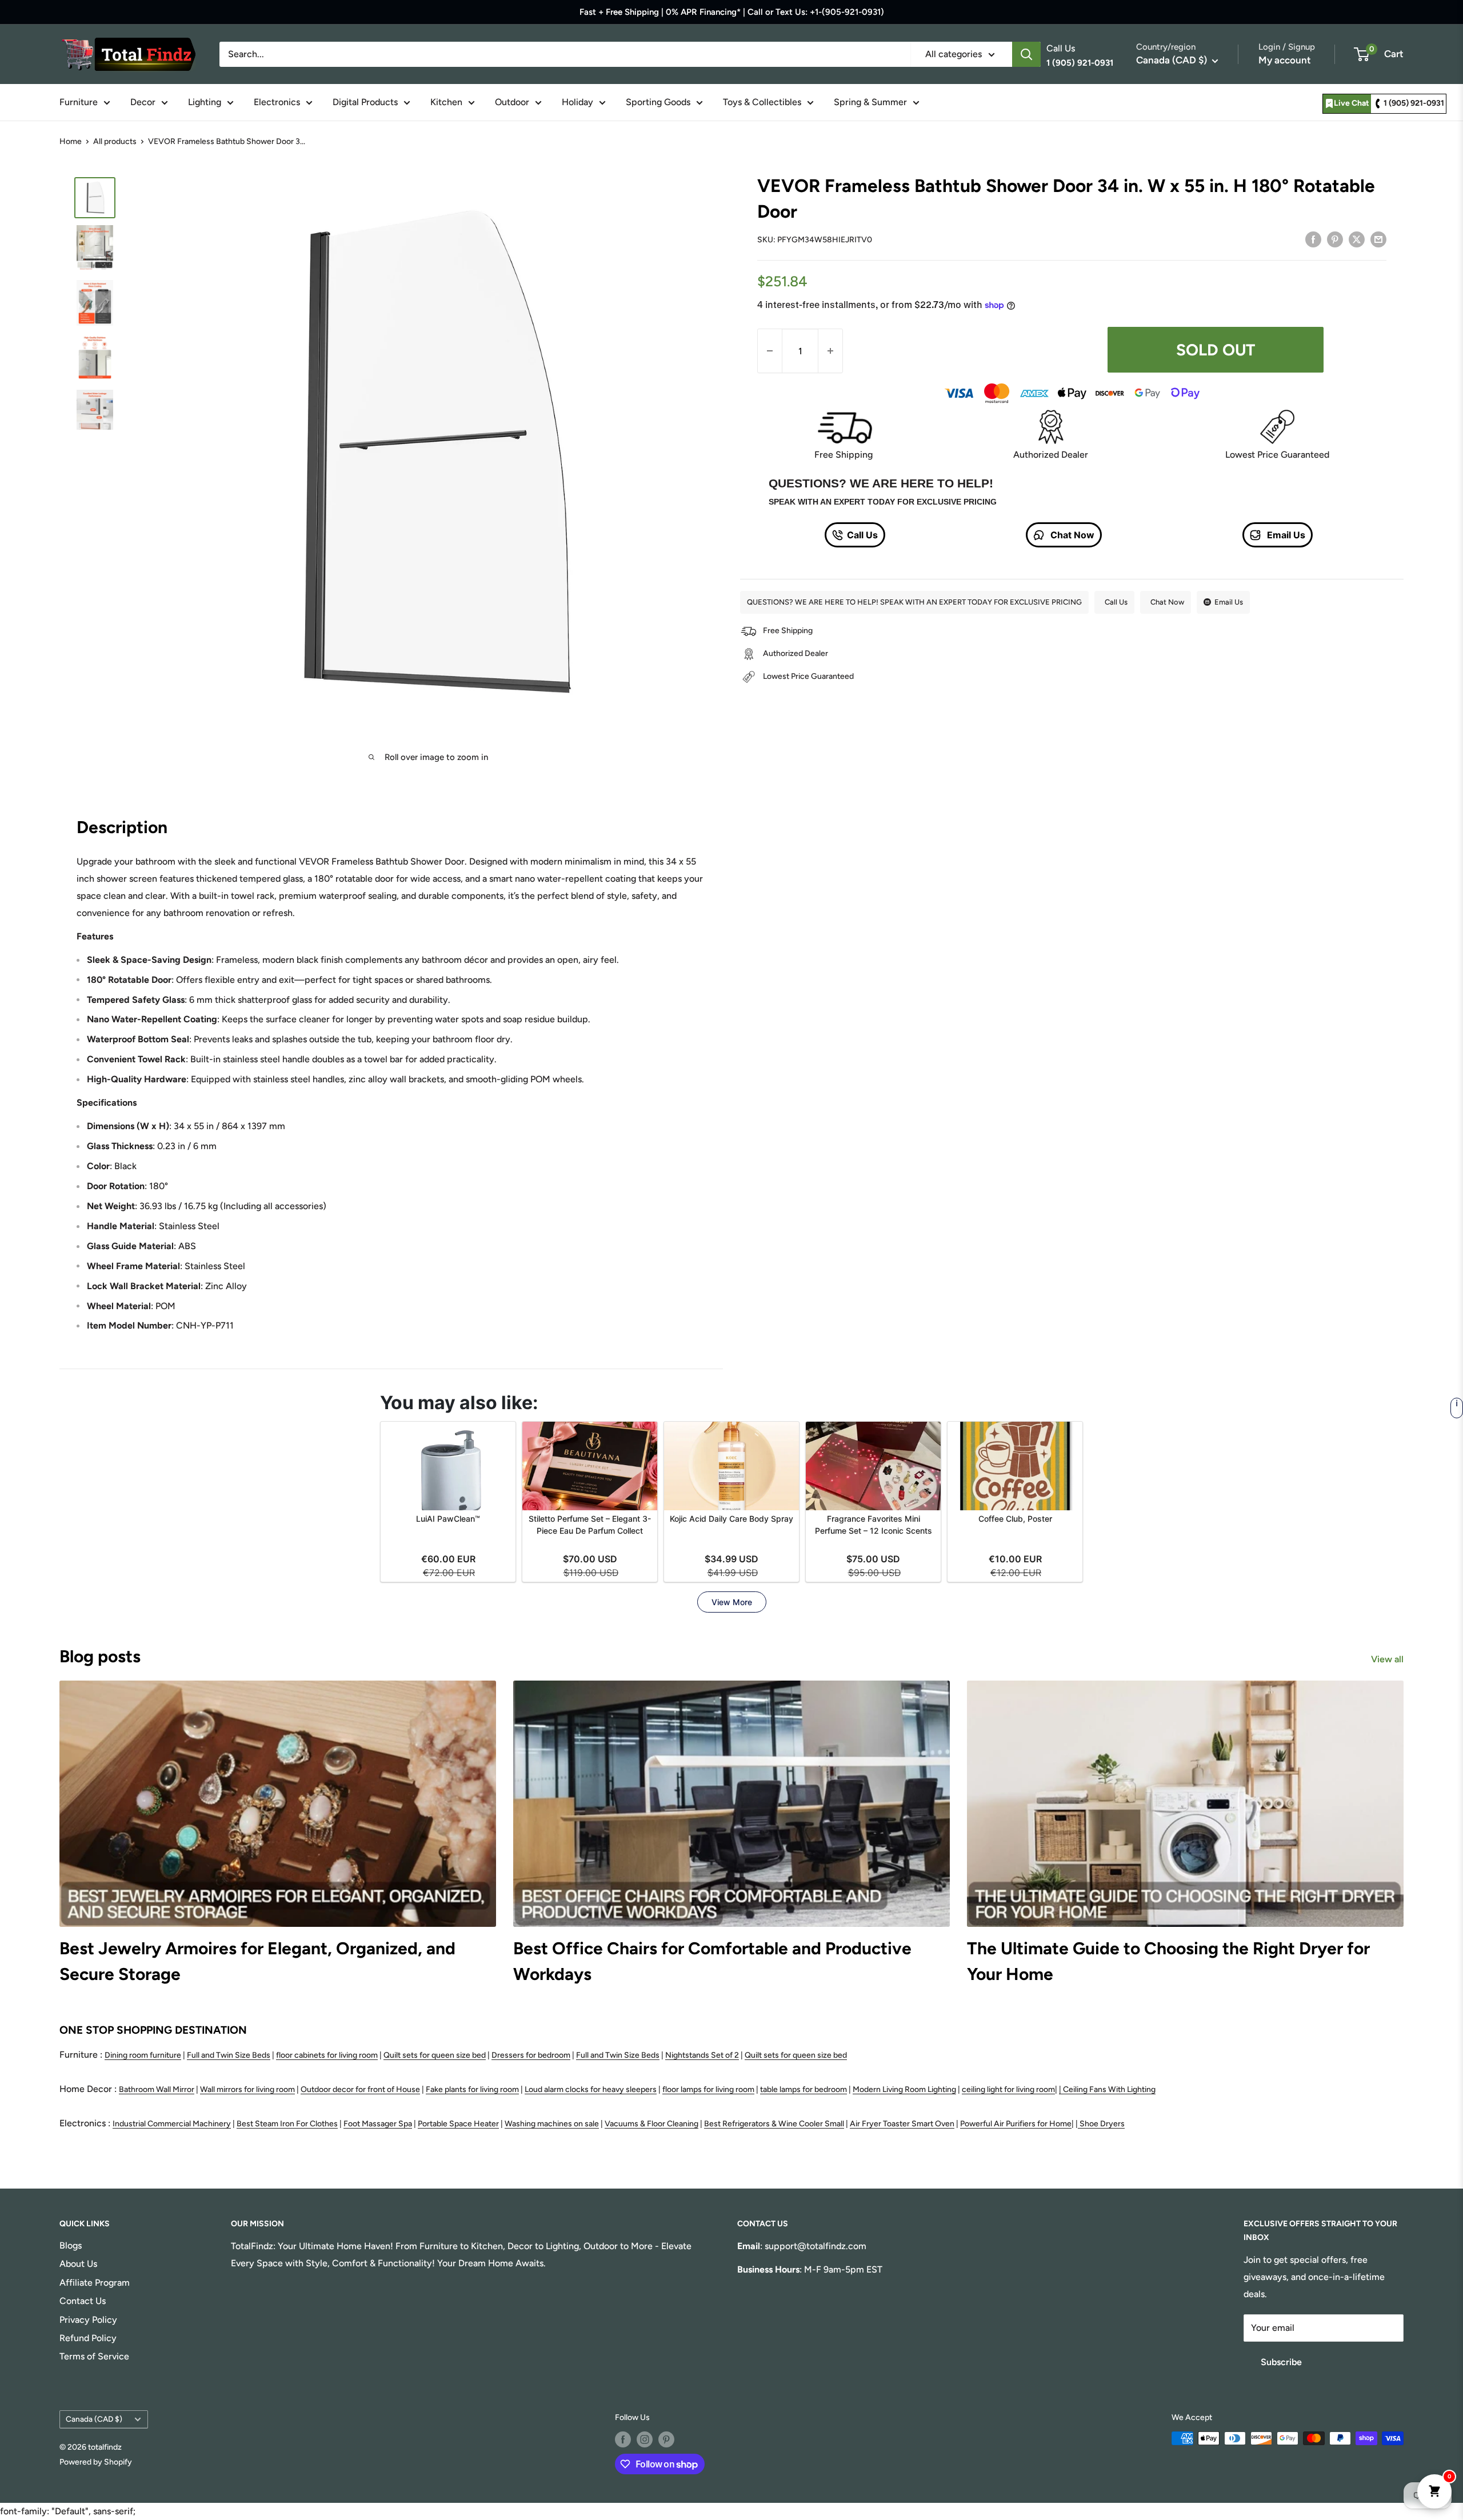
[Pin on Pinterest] (1335, 239)
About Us (78, 2264)
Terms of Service (94, 2356)
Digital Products (365, 102)
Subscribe (1281, 2362)
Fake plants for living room (472, 2089)
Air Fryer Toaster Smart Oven (902, 2124)
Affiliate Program (95, 2283)
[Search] (1026, 54)
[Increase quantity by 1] (830, 351)
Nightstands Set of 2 (702, 2055)
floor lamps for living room (708, 2089)
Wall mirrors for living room (247, 2089)
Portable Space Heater (458, 2124)
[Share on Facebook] (1313, 239)
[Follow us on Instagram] (645, 2439)
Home (71, 141)
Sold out (1216, 350)
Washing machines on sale (552, 2124)
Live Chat (1352, 103)
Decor (143, 102)
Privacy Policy (88, 2320)
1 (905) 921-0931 (1414, 103)
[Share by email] (1378, 239)
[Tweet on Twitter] (1357, 239)
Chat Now (1071, 535)
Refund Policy (88, 2338)
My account (1285, 60)
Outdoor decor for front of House (360, 2089)
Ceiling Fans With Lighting (1109, 2089)
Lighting (205, 102)
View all (1388, 1659)
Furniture (79, 102)
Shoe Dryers (1102, 2124)
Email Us (1285, 535)
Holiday (577, 102)
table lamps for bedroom (804, 2089)
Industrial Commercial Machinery (172, 2124)
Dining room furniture (143, 2055)
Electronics (277, 102)
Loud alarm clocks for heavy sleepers (591, 2089)
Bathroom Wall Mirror (157, 2089)
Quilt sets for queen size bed (435, 2055)
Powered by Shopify (96, 2462)
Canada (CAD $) (94, 2419)
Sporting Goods (658, 102)
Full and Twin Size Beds (229, 2055)
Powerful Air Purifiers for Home (1016, 2124)
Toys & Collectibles (762, 102)
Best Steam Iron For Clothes (287, 2124)
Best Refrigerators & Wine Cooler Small (774, 2124)
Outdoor (512, 102)
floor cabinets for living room (327, 2055)
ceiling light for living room (1008, 2089)
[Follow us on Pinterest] (666, 2439)
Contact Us (83, 2301)
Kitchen (446, 102)
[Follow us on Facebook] (623, 2439)
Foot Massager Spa (378, 2124)
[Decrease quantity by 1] (770, 351)
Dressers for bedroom (531, 2055)
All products (115, 141)
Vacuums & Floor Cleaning (651, 2124)
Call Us (862, 535)
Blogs (71, 2245)
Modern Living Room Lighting (904, 2089)
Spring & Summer (870, 102)
